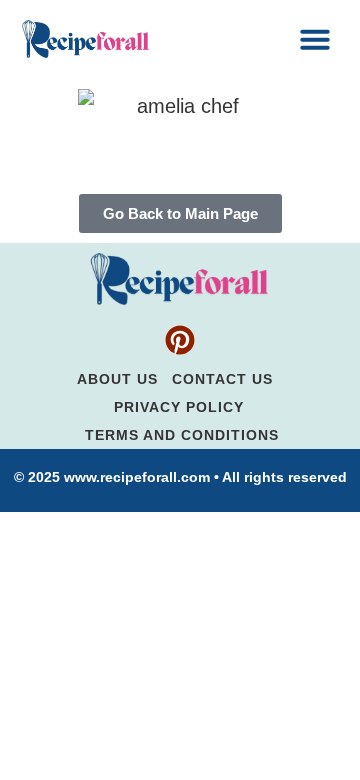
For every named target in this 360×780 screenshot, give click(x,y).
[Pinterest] (180, 340)
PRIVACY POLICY (179, 407)
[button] (315, 39)
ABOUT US (117, 379)
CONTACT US (222, 379)
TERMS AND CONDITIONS (182, 435)
